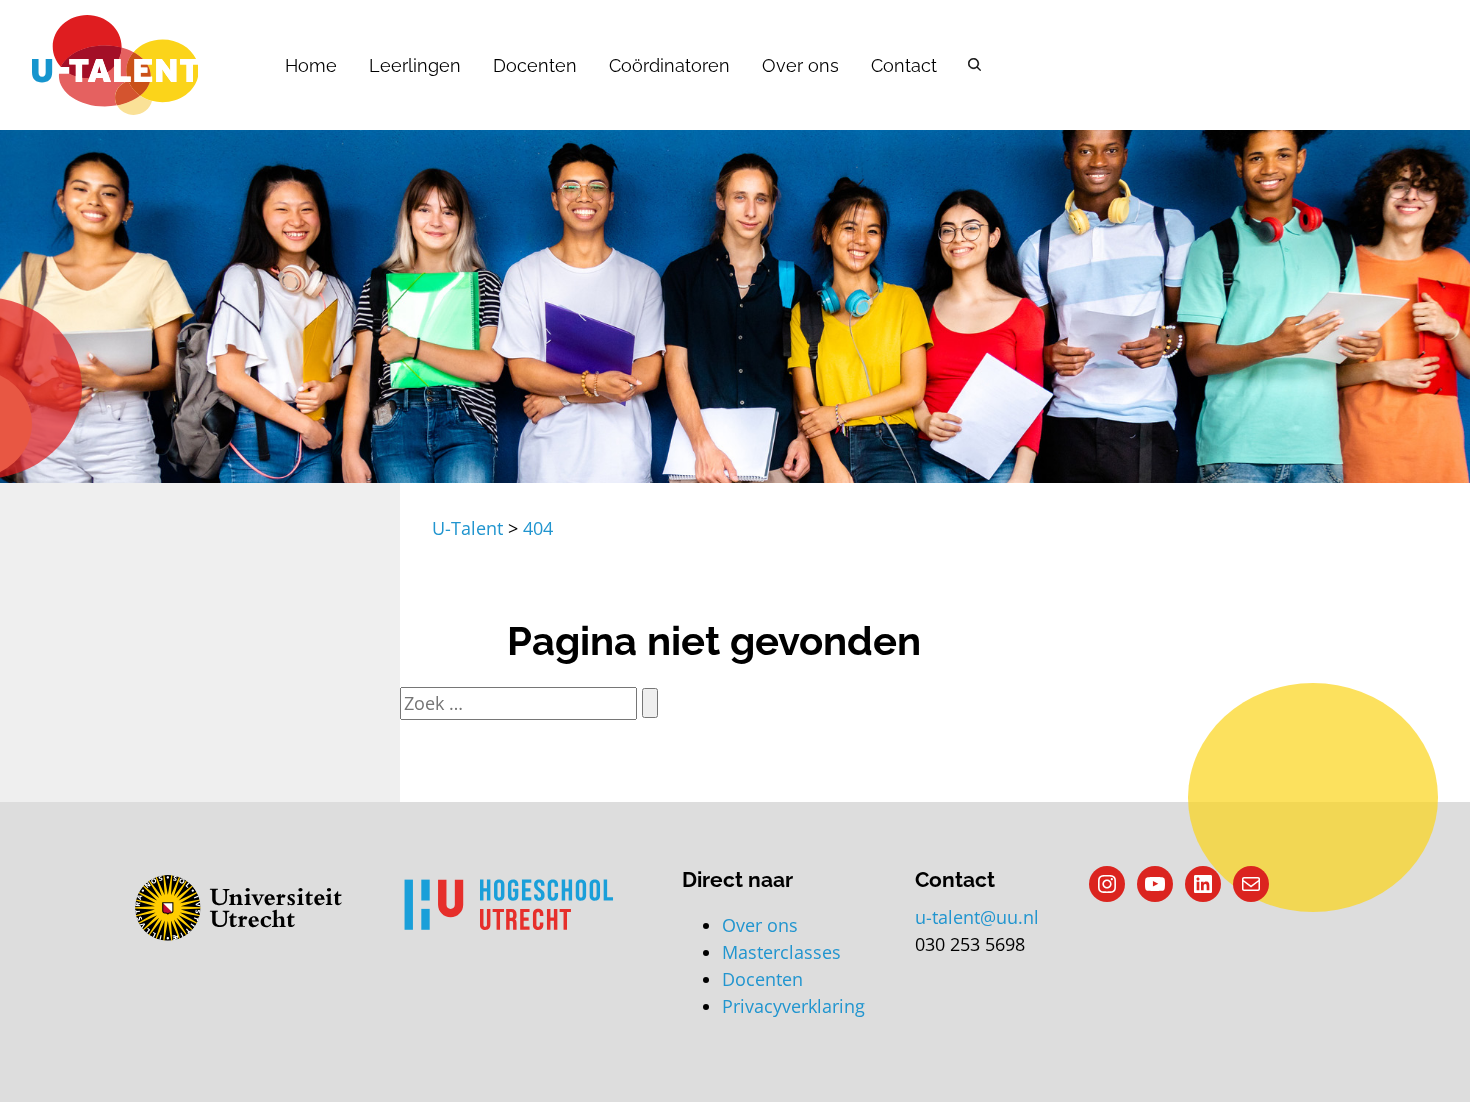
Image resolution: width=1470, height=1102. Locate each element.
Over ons (800, 65)
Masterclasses (781, 952)
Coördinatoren (669, 65)
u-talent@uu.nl (977, 917)
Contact (904, 65)
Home (311, 65)
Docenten (535, 65)
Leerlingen (415, 65)
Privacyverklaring (793, 1006)
